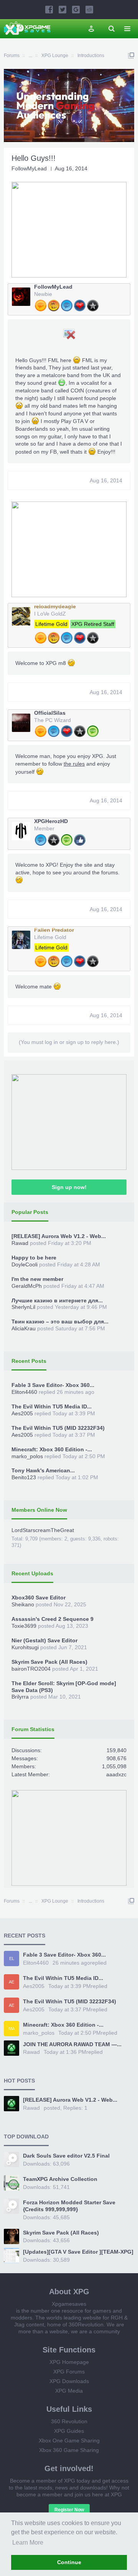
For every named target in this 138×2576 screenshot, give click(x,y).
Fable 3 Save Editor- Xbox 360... (53, 1385)
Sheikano (23, 1604)
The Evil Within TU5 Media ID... (52, 1406)
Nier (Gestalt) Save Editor (44, 1640)
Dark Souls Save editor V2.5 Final (66, 2156)
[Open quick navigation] (131, 56)
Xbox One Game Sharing (69, 2440)
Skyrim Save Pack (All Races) (49, 1662)
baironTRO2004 (31, 1669)
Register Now (69, 2510)
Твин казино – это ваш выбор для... (60, 1321)
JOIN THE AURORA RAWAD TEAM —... (72, 2044)
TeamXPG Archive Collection (60, 2179)
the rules (74, 764)
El (12, 1959)
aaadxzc (116, 1774)
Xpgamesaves (69, 2304)
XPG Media (69, 2391)
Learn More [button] (28, 2543)
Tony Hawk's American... (43, 1470)
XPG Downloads (69, 2381)
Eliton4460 (24, 1392)
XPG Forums (69, 2372)
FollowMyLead (29, 168)
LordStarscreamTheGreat (43, 1530)
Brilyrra (20, 1697)
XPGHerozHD (51, 821)
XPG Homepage (69, 2362)
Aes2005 (22, 1413)
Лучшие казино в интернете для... (57, 1300)
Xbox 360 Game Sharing (69, 2450)
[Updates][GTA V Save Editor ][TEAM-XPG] (78, 2252)
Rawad (20, 1243)
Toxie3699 (24, 1626)
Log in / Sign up (91, 29)
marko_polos (27, 1456)
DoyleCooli (25, 1264)
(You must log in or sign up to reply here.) (69, 1042)
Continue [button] (69, 2562)
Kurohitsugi (25, 1647)
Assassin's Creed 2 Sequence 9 (53, 1619)
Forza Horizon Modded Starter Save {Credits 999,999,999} (69, 2206)
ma (11, 2029)
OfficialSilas (50, 713)
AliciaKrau (24, 1328)
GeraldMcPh (27, 1286)
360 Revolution (69, 2421)
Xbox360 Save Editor (39, 1598)
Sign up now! (69, 1187)
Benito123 (24, 1477)
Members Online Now (39, 1510)
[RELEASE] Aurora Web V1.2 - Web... (59, 1236)
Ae (11, 1982)
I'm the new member (37, 1279)
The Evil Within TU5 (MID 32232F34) (58, 1428)
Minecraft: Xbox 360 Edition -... (52, 1449)
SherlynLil (23, 1307)
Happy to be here (34, 1258)
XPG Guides (69, 2431)
